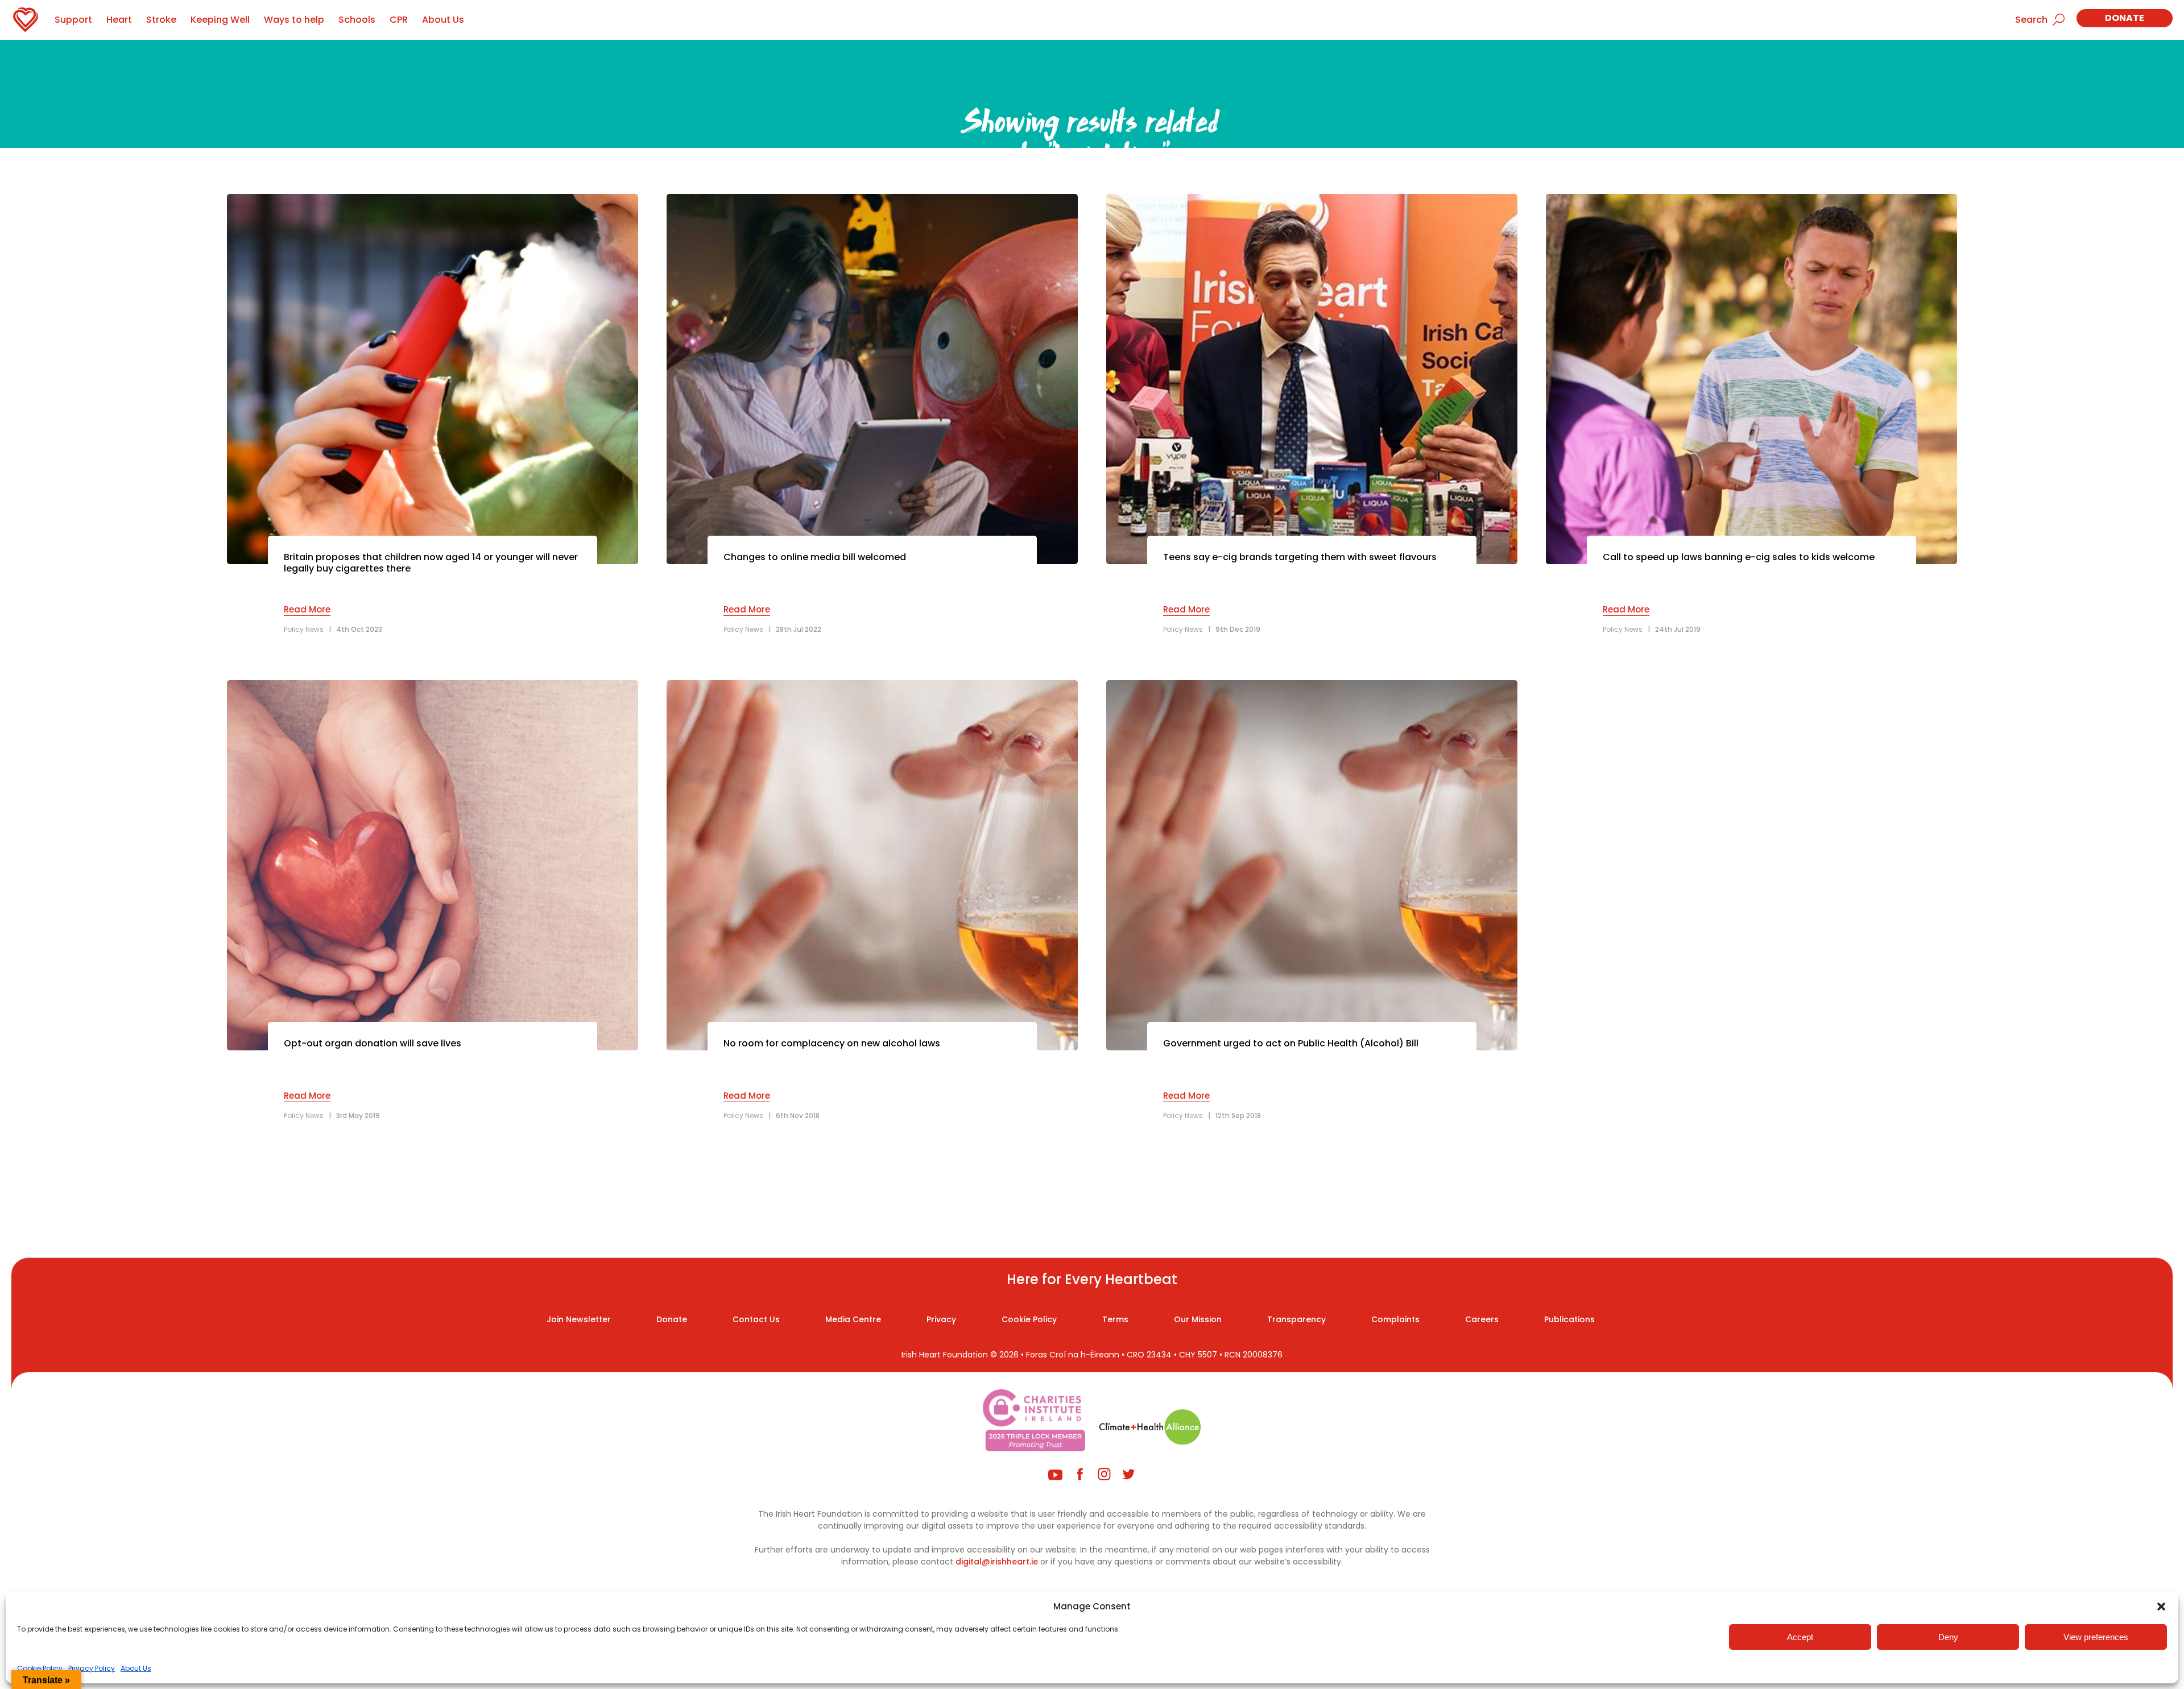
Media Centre (853, 1319)
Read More (307, 609)
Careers (1482, 1319)
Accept (1800, 1637)
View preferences (2096, 1637)
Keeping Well (220, 20)
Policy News (304, 629)
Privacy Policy (92, 1668)
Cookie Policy (40, 1668)
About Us (136, 1668)
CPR (399, 20)
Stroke (161, 20)
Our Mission (1198, 1319)
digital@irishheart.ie (997, 1562)
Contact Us (756, 1319)
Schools (357, 20)
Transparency (1296, 1319)
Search (2031, 20)
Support (73, 20)
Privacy (941, 1319)
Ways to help (294, 20)
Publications (1569, 1319)
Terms (1115, 1319)
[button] (2161, 1607)
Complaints (1395, 1319)
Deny (1948, 1637)
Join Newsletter (579, 1319)
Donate (2125, 18)
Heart (119, 20)
